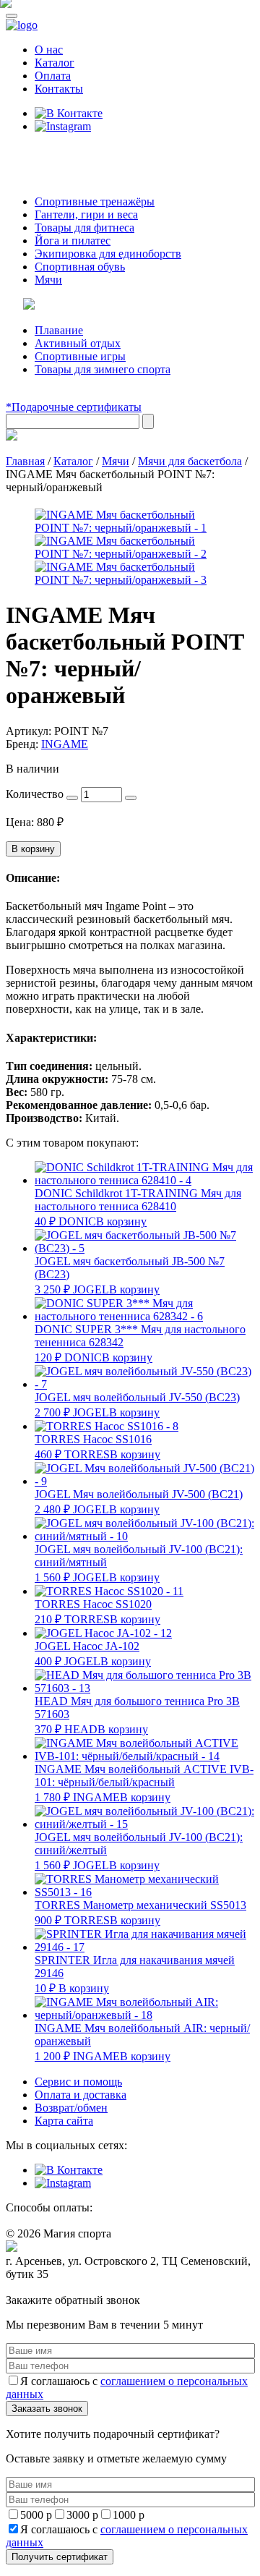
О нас (49, 50)
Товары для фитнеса (84, 228)
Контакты (59, 89)
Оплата (53, 76)
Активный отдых (78, 343)
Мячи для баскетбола (190, 461)
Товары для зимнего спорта (103, 369)
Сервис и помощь (78, 2082)
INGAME (65, 744)
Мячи (48, 280)
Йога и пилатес (73, 241)
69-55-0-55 (49, 154)
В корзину (33, 849)
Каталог (55, 63)
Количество (35, 794)
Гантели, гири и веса (86, 214)
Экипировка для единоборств (108, 254)
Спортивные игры (80, 356)
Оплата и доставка (81, 2095)
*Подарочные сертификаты (74, 407)
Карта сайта (64, 2121)
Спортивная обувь (80, 267)
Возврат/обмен (71, 2108)
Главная (25, 461)
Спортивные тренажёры (95, 201)
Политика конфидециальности (72, 2288)
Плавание (59, 330)
